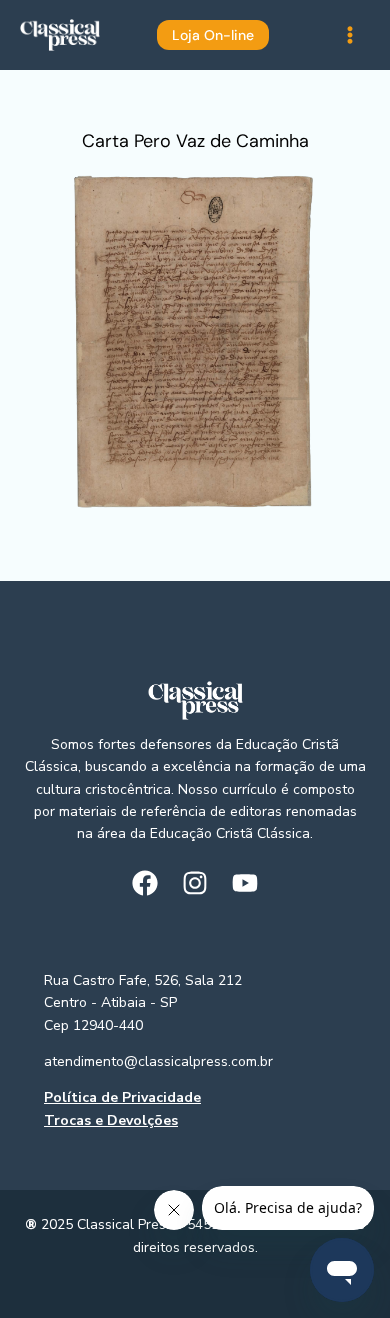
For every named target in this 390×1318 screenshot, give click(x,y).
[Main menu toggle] (349, 35)
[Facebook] (145, 883)
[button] (195, 35)
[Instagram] (195, 883)
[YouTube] (245, 883)
